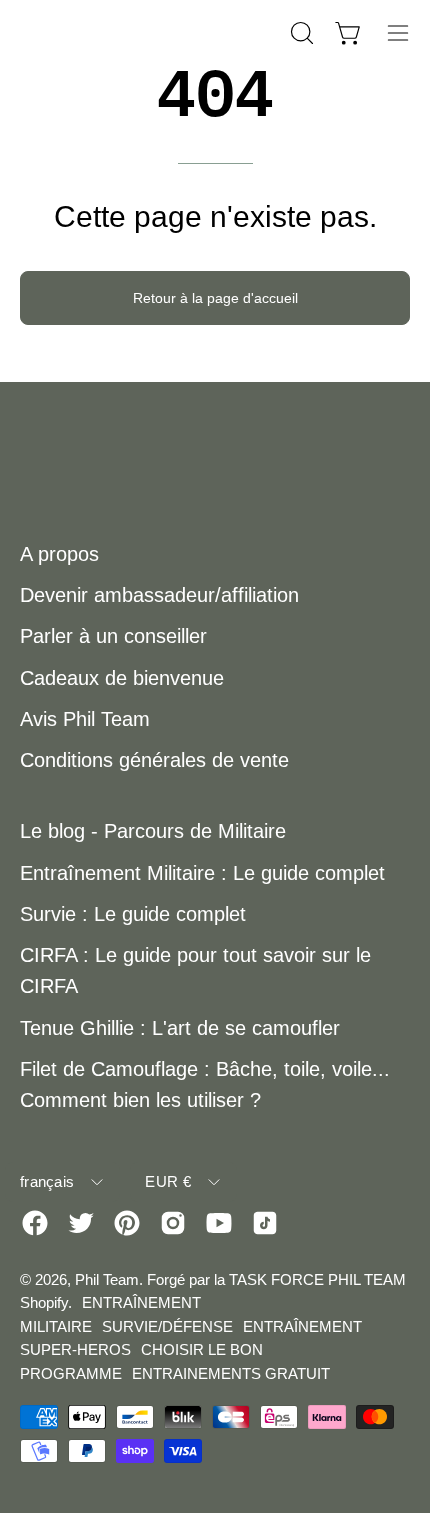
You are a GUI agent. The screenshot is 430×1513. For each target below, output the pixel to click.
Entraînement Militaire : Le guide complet (202, 873)
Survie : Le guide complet (133, 914)
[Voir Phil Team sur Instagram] (173, 1223)
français (47, 1181)
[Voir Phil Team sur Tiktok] (265, 1223)
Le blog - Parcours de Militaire (153, 831)
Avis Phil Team (85, 719)
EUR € (168, 1181)
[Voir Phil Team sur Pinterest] (127, 1223)
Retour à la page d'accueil (215, 298)
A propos (59, 554)
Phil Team (107, 1279)
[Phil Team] (120, 32)
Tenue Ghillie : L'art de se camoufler (180, 1028)
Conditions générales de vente (154, 760)
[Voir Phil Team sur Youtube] (219, 1223)
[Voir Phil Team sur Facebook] (35, 1223)
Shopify (44, 1302)
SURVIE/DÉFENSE (167, 1326)
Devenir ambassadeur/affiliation (159, 595)
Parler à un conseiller (113, 636)
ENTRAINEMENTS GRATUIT (231, 1373)
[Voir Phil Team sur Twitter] (81, 1223)
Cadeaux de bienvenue (122, 678)
